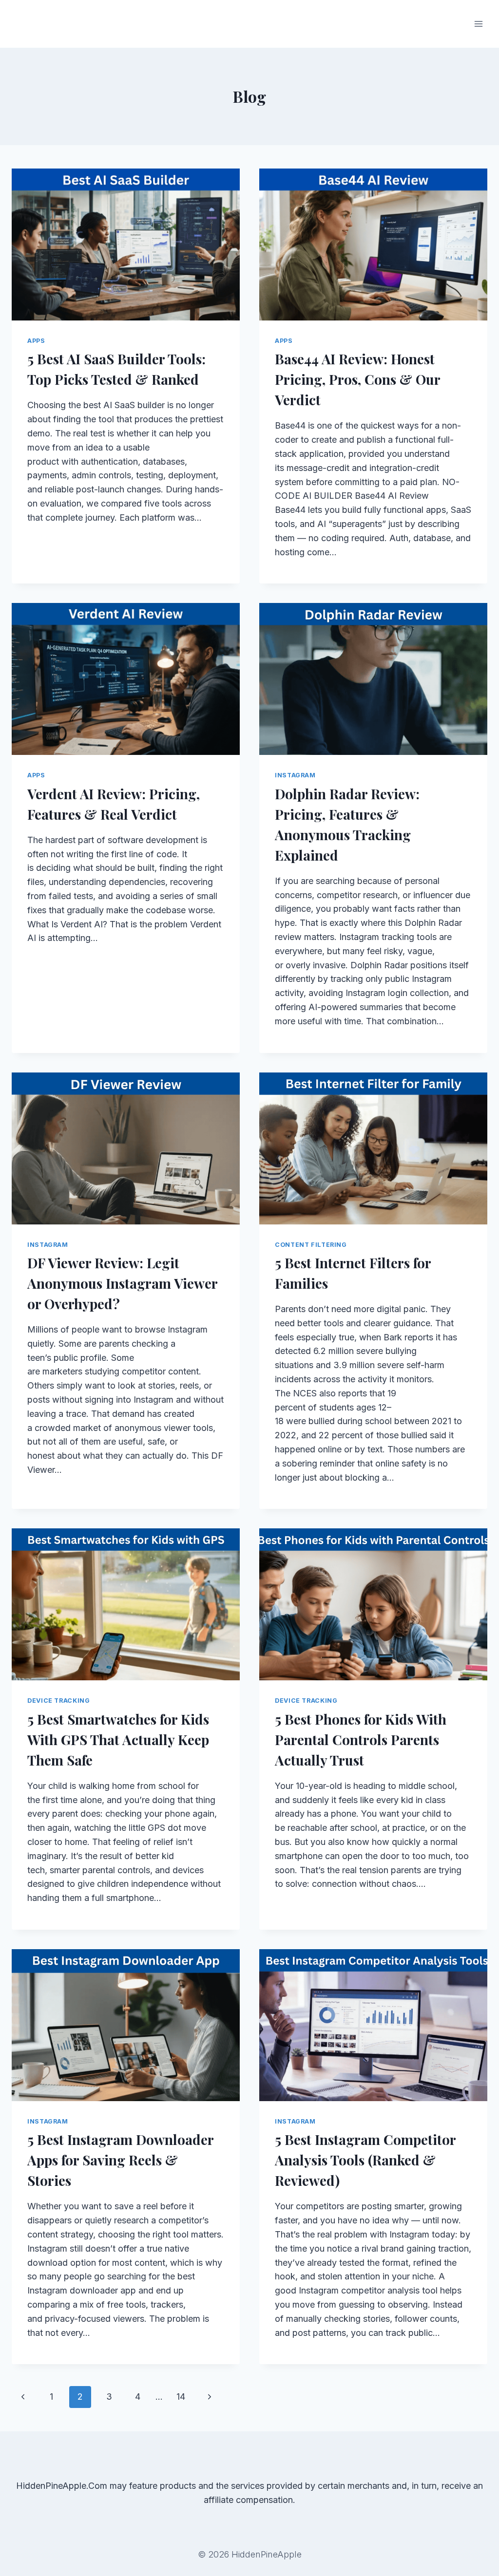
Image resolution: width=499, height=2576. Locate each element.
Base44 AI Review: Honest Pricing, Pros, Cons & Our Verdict (357, 379)
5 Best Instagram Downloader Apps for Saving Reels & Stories (120, 2160)
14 (181, 2397)
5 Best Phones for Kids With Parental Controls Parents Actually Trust (361, 1739)
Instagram (295, 775)
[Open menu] (478, 24)
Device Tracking (58, 1701)
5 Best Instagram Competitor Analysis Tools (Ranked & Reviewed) (365, 2160)
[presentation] (126, 244)
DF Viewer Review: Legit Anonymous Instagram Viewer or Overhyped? (122, 1283)
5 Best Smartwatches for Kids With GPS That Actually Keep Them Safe (118, 1739)
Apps (36, 341)
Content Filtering (311, 1245)
